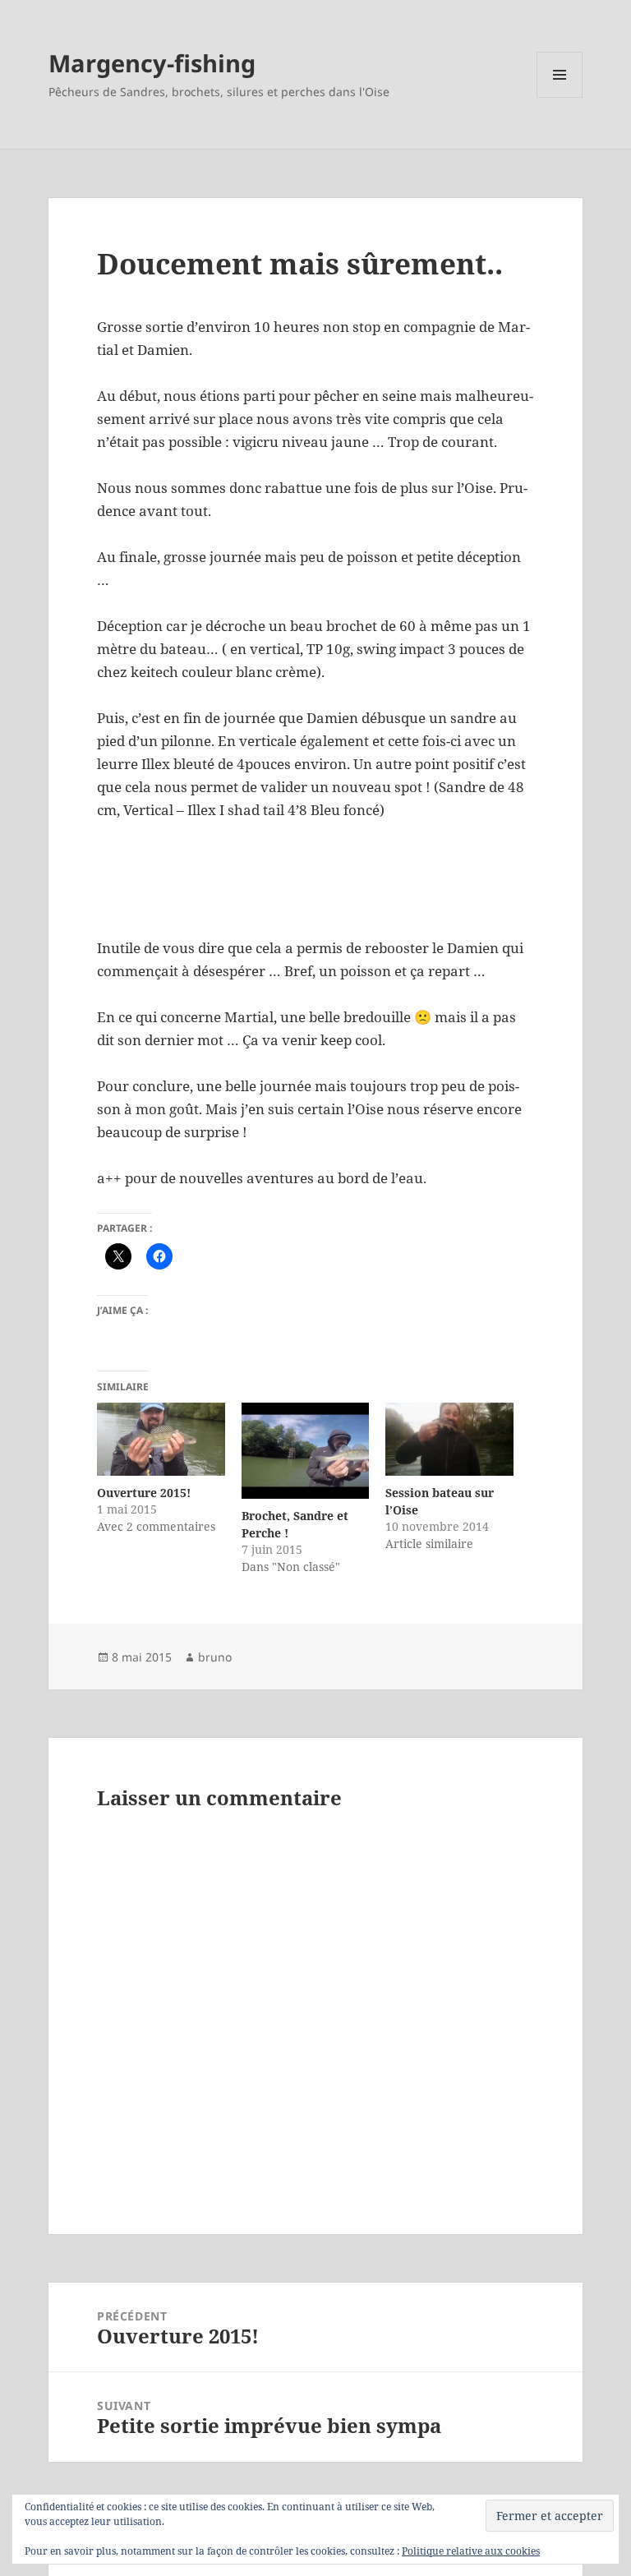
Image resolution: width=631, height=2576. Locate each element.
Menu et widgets (560, 97)
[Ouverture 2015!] (161, 1439)
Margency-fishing (152, 63)
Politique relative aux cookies (471, 2551)
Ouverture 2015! (144, 1493)
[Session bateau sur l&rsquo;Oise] (449, 1439)
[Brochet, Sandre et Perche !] (305, 1451)
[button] (170, 899)
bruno (215, 1657)
